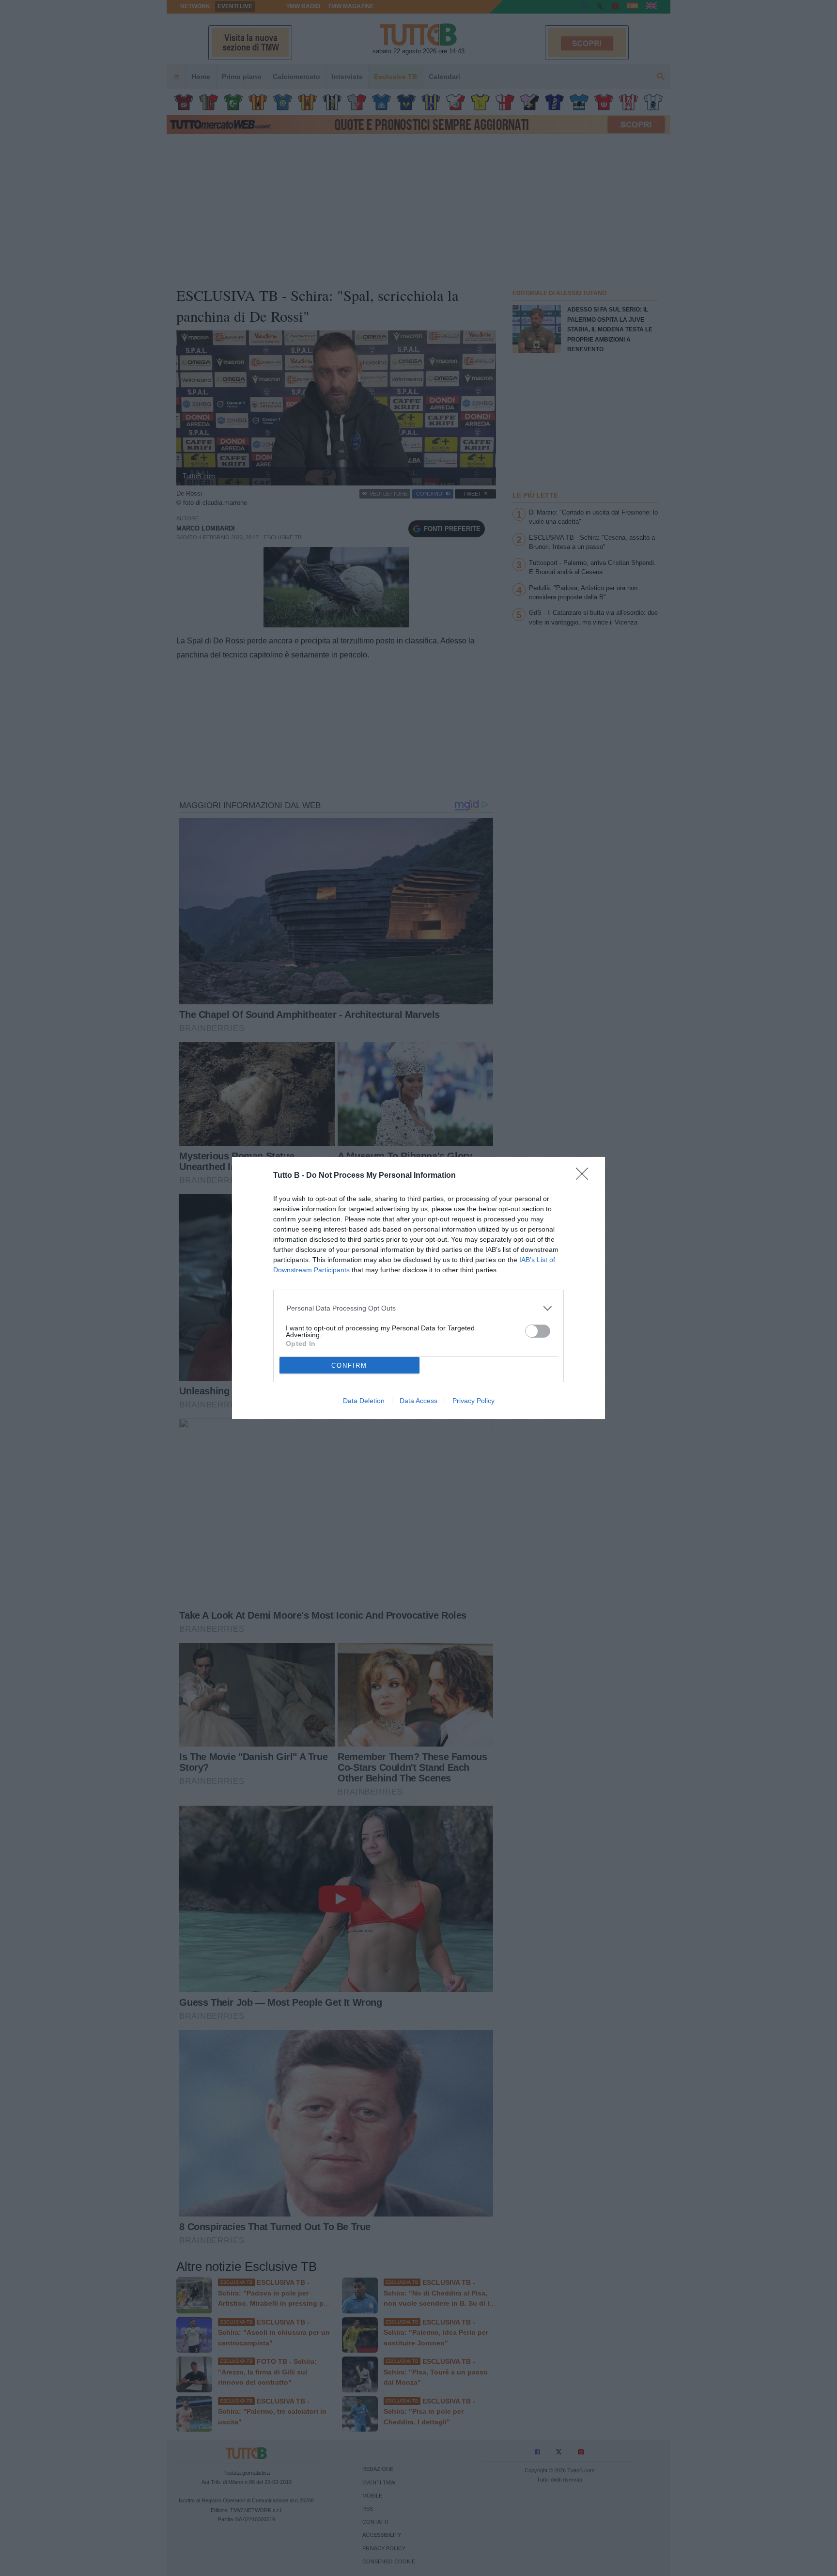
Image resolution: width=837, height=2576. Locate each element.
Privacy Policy (473, 1401)
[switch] (538, 1331)
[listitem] (419, 1308)
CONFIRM (349, 1366)
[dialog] (418, 1288)
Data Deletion (364, 1401)
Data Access (418, 1401)
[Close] (585, 1177)
